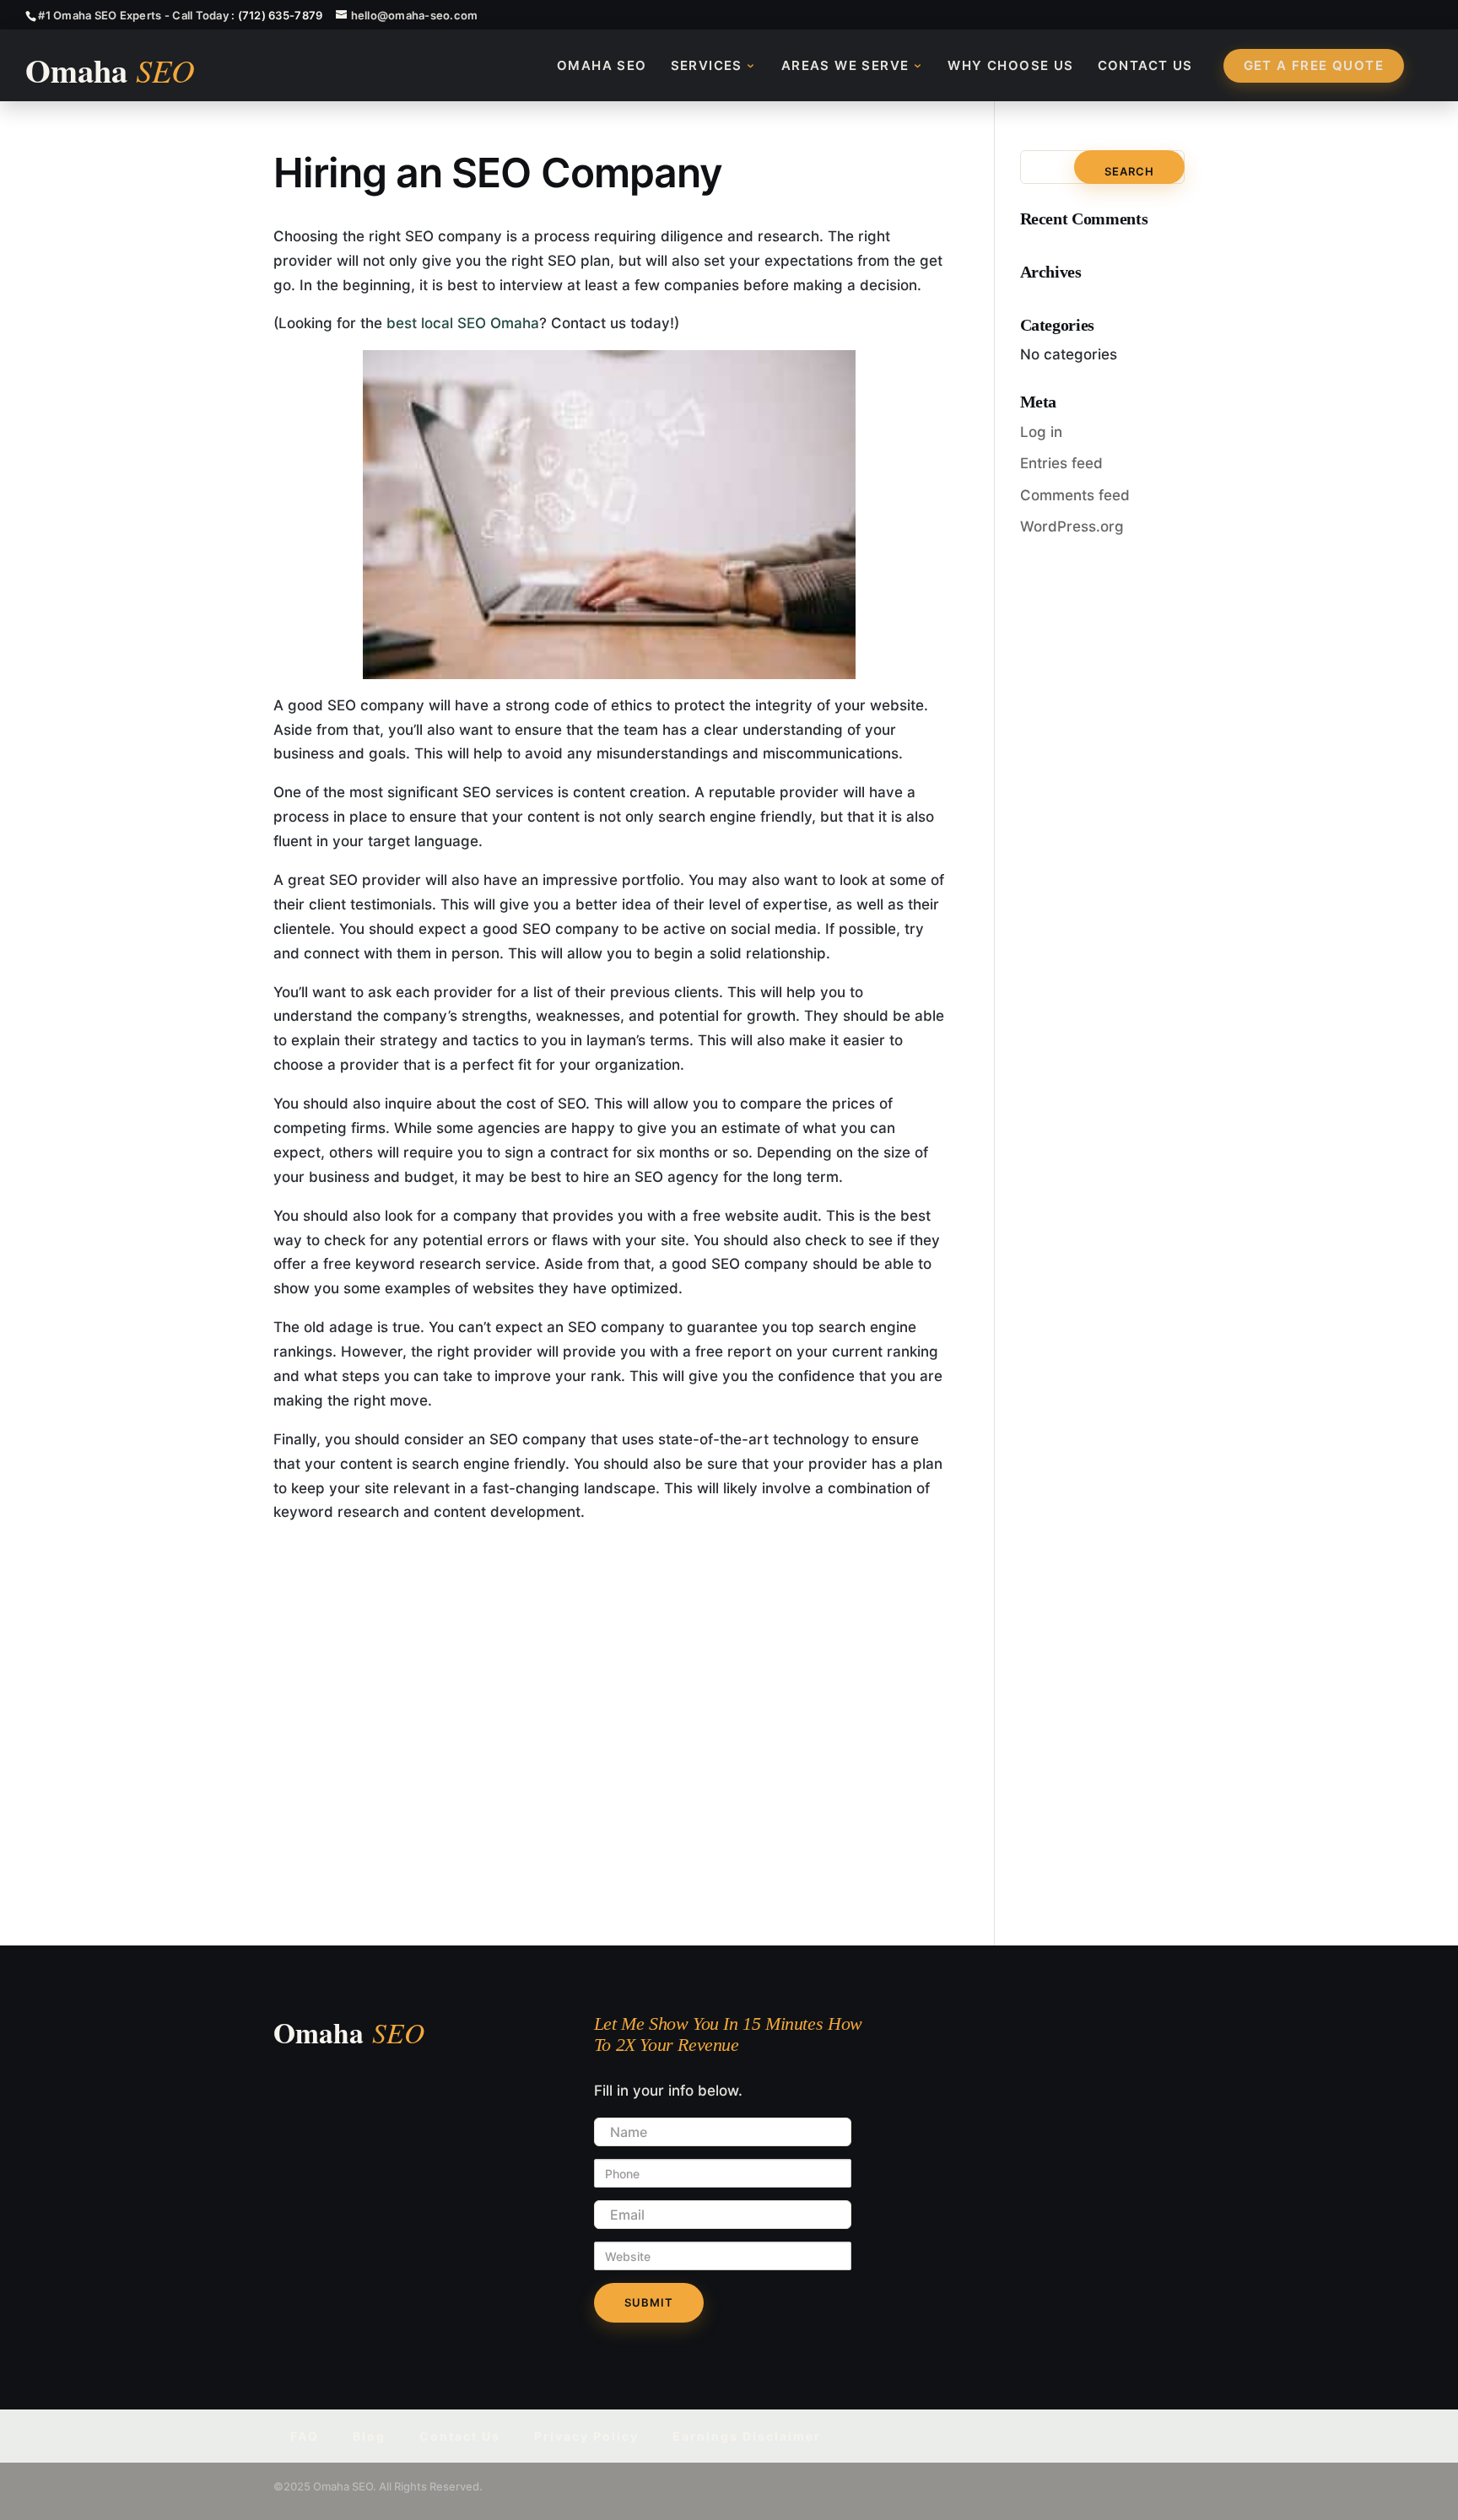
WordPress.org (1072, 526)
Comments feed (1075, 495)
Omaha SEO (602, 65)
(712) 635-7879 (281, 15)
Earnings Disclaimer (747, 2436)
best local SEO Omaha (463, 323)
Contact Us (1145, 65)
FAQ (305, 2436)
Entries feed (1061, 463)
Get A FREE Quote (1314, 65)
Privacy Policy (586, 2436)
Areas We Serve (845, 65)
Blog (369, 2436)
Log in (1041, 432)
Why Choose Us (1010, 65)
